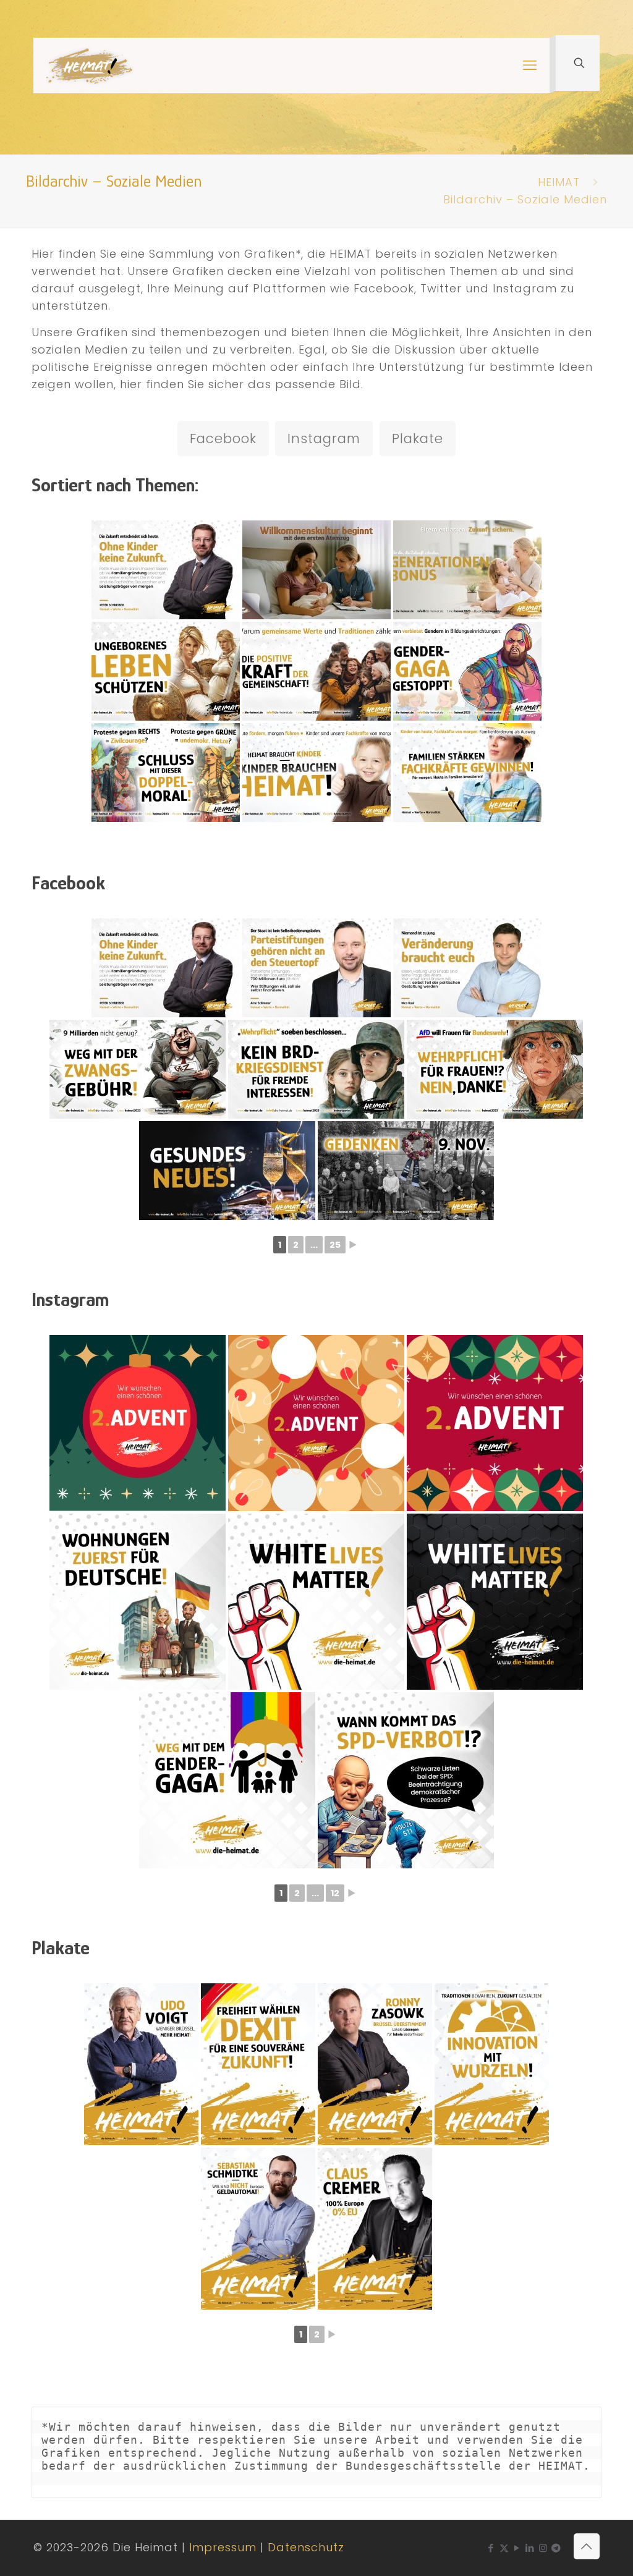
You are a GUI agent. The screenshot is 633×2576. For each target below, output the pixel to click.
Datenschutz (306, 2547)
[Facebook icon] (491, 2548)
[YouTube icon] (517, 2548)
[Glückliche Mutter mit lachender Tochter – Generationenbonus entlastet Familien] (467, 570)
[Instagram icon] (543, 2548)
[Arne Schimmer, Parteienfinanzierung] (316, 968)
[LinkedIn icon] (530, 2548)
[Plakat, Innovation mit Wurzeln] (492, 2064)
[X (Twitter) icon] (504, 2548)
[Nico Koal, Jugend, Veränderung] (467, 968)
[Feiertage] (138, 1423)
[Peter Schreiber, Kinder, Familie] (166, 570)
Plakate (418, 439)
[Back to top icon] (587, 2546)
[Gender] (227, 1780)
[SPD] (406, 1780)
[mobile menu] (530, 66)
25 (335, 1245)
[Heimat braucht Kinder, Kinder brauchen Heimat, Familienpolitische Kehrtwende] (316, 773)
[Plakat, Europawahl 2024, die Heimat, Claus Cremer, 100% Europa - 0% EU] (375, 2229)
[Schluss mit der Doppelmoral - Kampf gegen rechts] (166, 773)
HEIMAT (559, 182)
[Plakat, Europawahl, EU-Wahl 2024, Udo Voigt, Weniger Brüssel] (141, 2064)
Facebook (223, 439)
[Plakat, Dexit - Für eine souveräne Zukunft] (258, 2064)
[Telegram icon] (556, 2548)
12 (335, 1893)
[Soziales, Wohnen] (138, 1602)
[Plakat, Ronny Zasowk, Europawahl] (375, 2064)
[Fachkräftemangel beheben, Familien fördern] (467, 773)
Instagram (324, 439)
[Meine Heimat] (90, 66)
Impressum (223, 2547)
